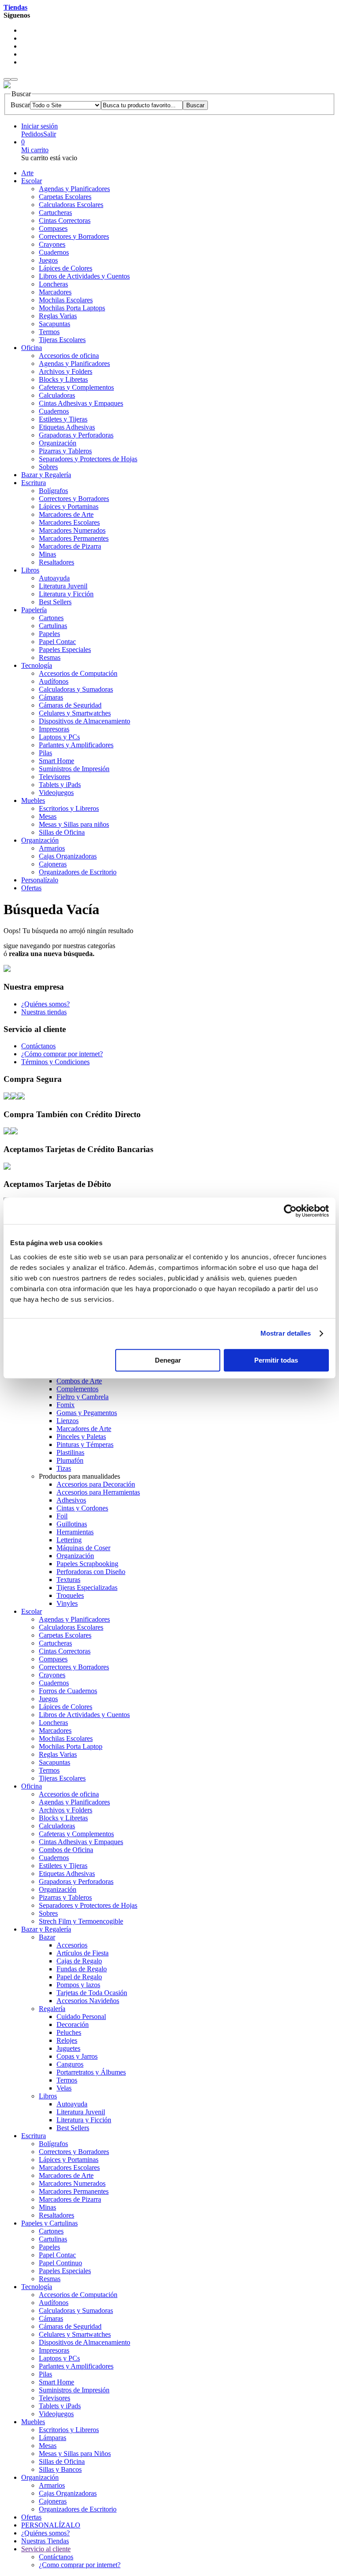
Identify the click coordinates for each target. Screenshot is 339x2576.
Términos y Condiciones (55, 1062)
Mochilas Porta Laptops (72, 308)
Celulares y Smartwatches (75, 713)
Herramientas (75, 1532)
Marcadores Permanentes (74, 538)
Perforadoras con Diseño (91, 1572)
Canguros (70, 2064)
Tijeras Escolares (62, 340)
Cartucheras (55, 213)
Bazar (47, 1937)
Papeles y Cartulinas (49, 2223)
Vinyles (67, 1603)
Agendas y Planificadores (74, 189)
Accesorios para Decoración (96, 1484)
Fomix (66, 1405)
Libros (30, 570)
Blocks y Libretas (63, 379)
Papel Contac (57, 642)
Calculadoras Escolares (71, 205)
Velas (64, 2088)
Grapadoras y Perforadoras (76, 435)
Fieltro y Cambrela (83, 1397)
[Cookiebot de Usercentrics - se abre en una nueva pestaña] (290, 1211)
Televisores (55, 777)
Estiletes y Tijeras (63, 419)
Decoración (73, 2024)
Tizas (64, 1468)
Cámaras (51, 697)
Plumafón (70, 1460)
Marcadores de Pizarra (70, 546)
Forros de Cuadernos (68, 1691)
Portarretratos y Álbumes (91, 2072)
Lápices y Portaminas (69, 507)
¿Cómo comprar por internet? (62, 1054)
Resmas (50, 657)
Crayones (52, 244)
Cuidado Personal (81, 2017)
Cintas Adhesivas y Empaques (81, 403)
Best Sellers (55, 602)
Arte (27, 173)
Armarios (52, 848)
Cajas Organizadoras (68, 856)
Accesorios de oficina (69, 356)
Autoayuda (54, 578)
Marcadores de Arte (66, 514)
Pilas (45, 753)
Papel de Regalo (79, 1977)
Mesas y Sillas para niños (74, 824)
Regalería (52, 2009)
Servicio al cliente (46, 2549)
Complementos (77, 1389)
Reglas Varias (58, 316)
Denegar (168, 1360)
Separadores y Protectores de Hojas (88, 459)
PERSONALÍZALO (51, 2525)
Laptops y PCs (59, 737)
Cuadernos (54, 252)
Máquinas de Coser (83, 1548)
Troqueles (70, 1595)
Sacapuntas (55, 324)
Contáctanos (38, 1046)
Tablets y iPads (60, 785)
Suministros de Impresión (74, 769)
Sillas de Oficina (62, 832)
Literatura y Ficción (66, 594)
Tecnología (37, 665)
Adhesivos (71, 1500)
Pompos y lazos (78, 1985)
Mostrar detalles (286, 1333)
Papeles (49, 634)
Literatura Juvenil (63, 586)
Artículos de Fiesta (83, 1953)
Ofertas (31, 888)
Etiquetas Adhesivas (67, 427)
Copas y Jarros (77, 2056)
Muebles (33, 800)
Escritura (34, 483)
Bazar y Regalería (46, 475)
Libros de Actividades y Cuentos (84, 276)
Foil (62, 1516)
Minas (47, 554)
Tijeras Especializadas (87, 1587)
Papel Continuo (60, 2263)
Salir (50, 134)
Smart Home (56, 761)
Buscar (20, 105)
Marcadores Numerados (72, 530)
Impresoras (54, 729)
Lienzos (68, 1421)
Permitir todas (276, 1360)
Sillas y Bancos (60, 2469)
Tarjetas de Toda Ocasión (92, 1993)
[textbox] (142, 105)
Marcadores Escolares (69, 522)
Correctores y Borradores (74, 236)
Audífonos (54, 681)
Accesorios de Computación (78, 673)
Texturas (68, 1580)
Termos (49, 332)
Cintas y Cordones (82, 1508)
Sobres (48, 467)
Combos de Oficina (66, 1850)
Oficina (32, 348)
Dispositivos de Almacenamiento (85, 721)
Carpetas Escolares (65, 197)
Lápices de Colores (66, 268)
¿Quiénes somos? (45, 1004)
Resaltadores (56, 562)
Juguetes (68, 2048)
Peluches (69, 2032)
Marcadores (55, 292)
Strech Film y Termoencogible (81, 1921)
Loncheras (53, 284)
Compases (53, 228)
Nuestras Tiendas (45, 2541)
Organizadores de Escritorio (78, 872)
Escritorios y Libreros (69, 808)
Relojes (67, 2040)
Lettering (69, 1540)
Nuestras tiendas (44, 1012)
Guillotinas (72, 1524)
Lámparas (53, 2438)
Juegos (48, 260)
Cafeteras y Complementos (76, 387)
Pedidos (32, 134)
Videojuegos (56, 793)
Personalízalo (40, 880)
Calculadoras (57, 395)
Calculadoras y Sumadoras (76, 689)
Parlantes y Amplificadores (76, 745)
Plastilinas (70, 1452)
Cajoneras (53, 864)
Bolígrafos (53, 491)
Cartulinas (53, 626)
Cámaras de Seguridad (70, 705)
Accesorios (72, 1945)
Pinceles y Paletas (81, 1437)
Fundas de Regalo (82, 1969)
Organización (58, 443)
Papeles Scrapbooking (87, 1564)
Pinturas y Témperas (85, 1444)
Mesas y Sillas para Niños (75, 2454)
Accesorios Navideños (88, 2001)
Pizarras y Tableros (65, 451)
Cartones (51, 618)
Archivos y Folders (66, 371)
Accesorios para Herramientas (98, 1492)
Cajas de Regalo (79, 1961)
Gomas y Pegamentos (87, 1413)
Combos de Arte (79, 1381)
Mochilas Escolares (66, 300)
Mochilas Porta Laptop (71, 1746)
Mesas (48, 816)
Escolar (32, 181)
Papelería (34, 610)
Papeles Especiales (65, 650)
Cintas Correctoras (65, 220)
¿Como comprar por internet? (80, 2565)
